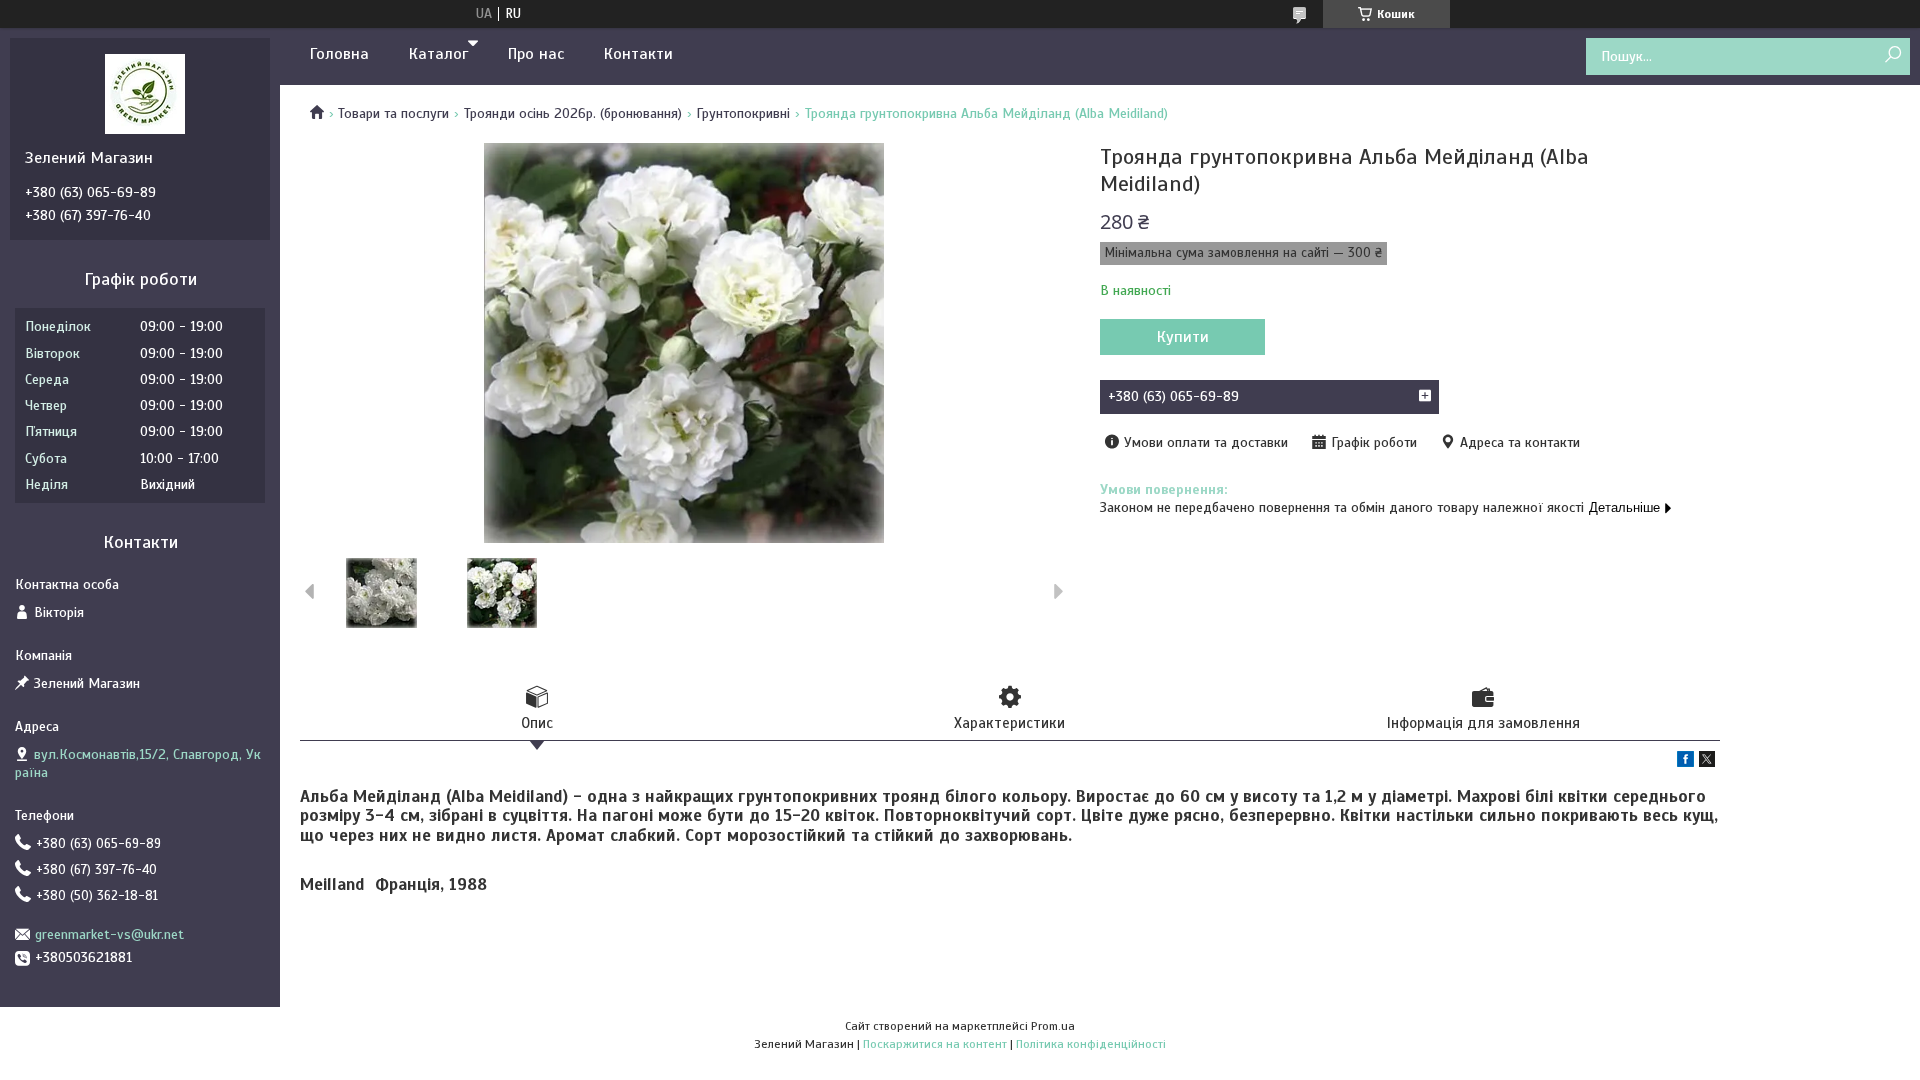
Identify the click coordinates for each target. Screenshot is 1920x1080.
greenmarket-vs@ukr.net (109, 934)
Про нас (536, 54)
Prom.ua (1053, 1026)
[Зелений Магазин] (145, 93)
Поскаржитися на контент (935, 1044)
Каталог (438, 54)
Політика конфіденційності (1091, 1044)
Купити (1183, 337)
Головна (339, 54)
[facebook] (1685, 762)
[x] (1707, 762)
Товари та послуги (393, 113)
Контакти (638, 54)
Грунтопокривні (743, 113)
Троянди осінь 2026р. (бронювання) (573, 113)
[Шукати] (1892, 55)
